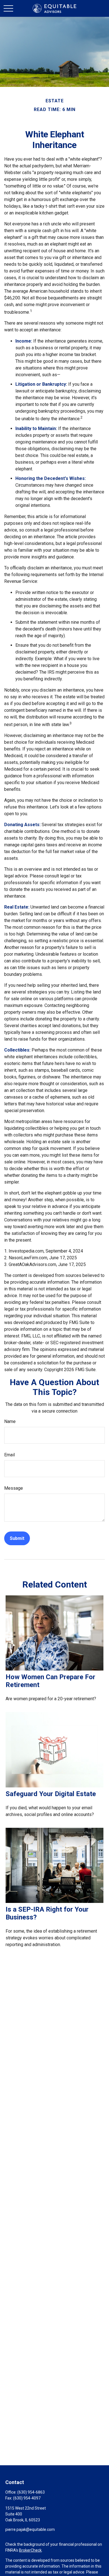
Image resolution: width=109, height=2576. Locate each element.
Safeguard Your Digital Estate (51, 1794)
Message (14, 1488)
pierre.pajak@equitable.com (30, 2529)
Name (10, 1421)
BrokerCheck (30, 2550)
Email (10, 1455)
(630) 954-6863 (31, 2492)
